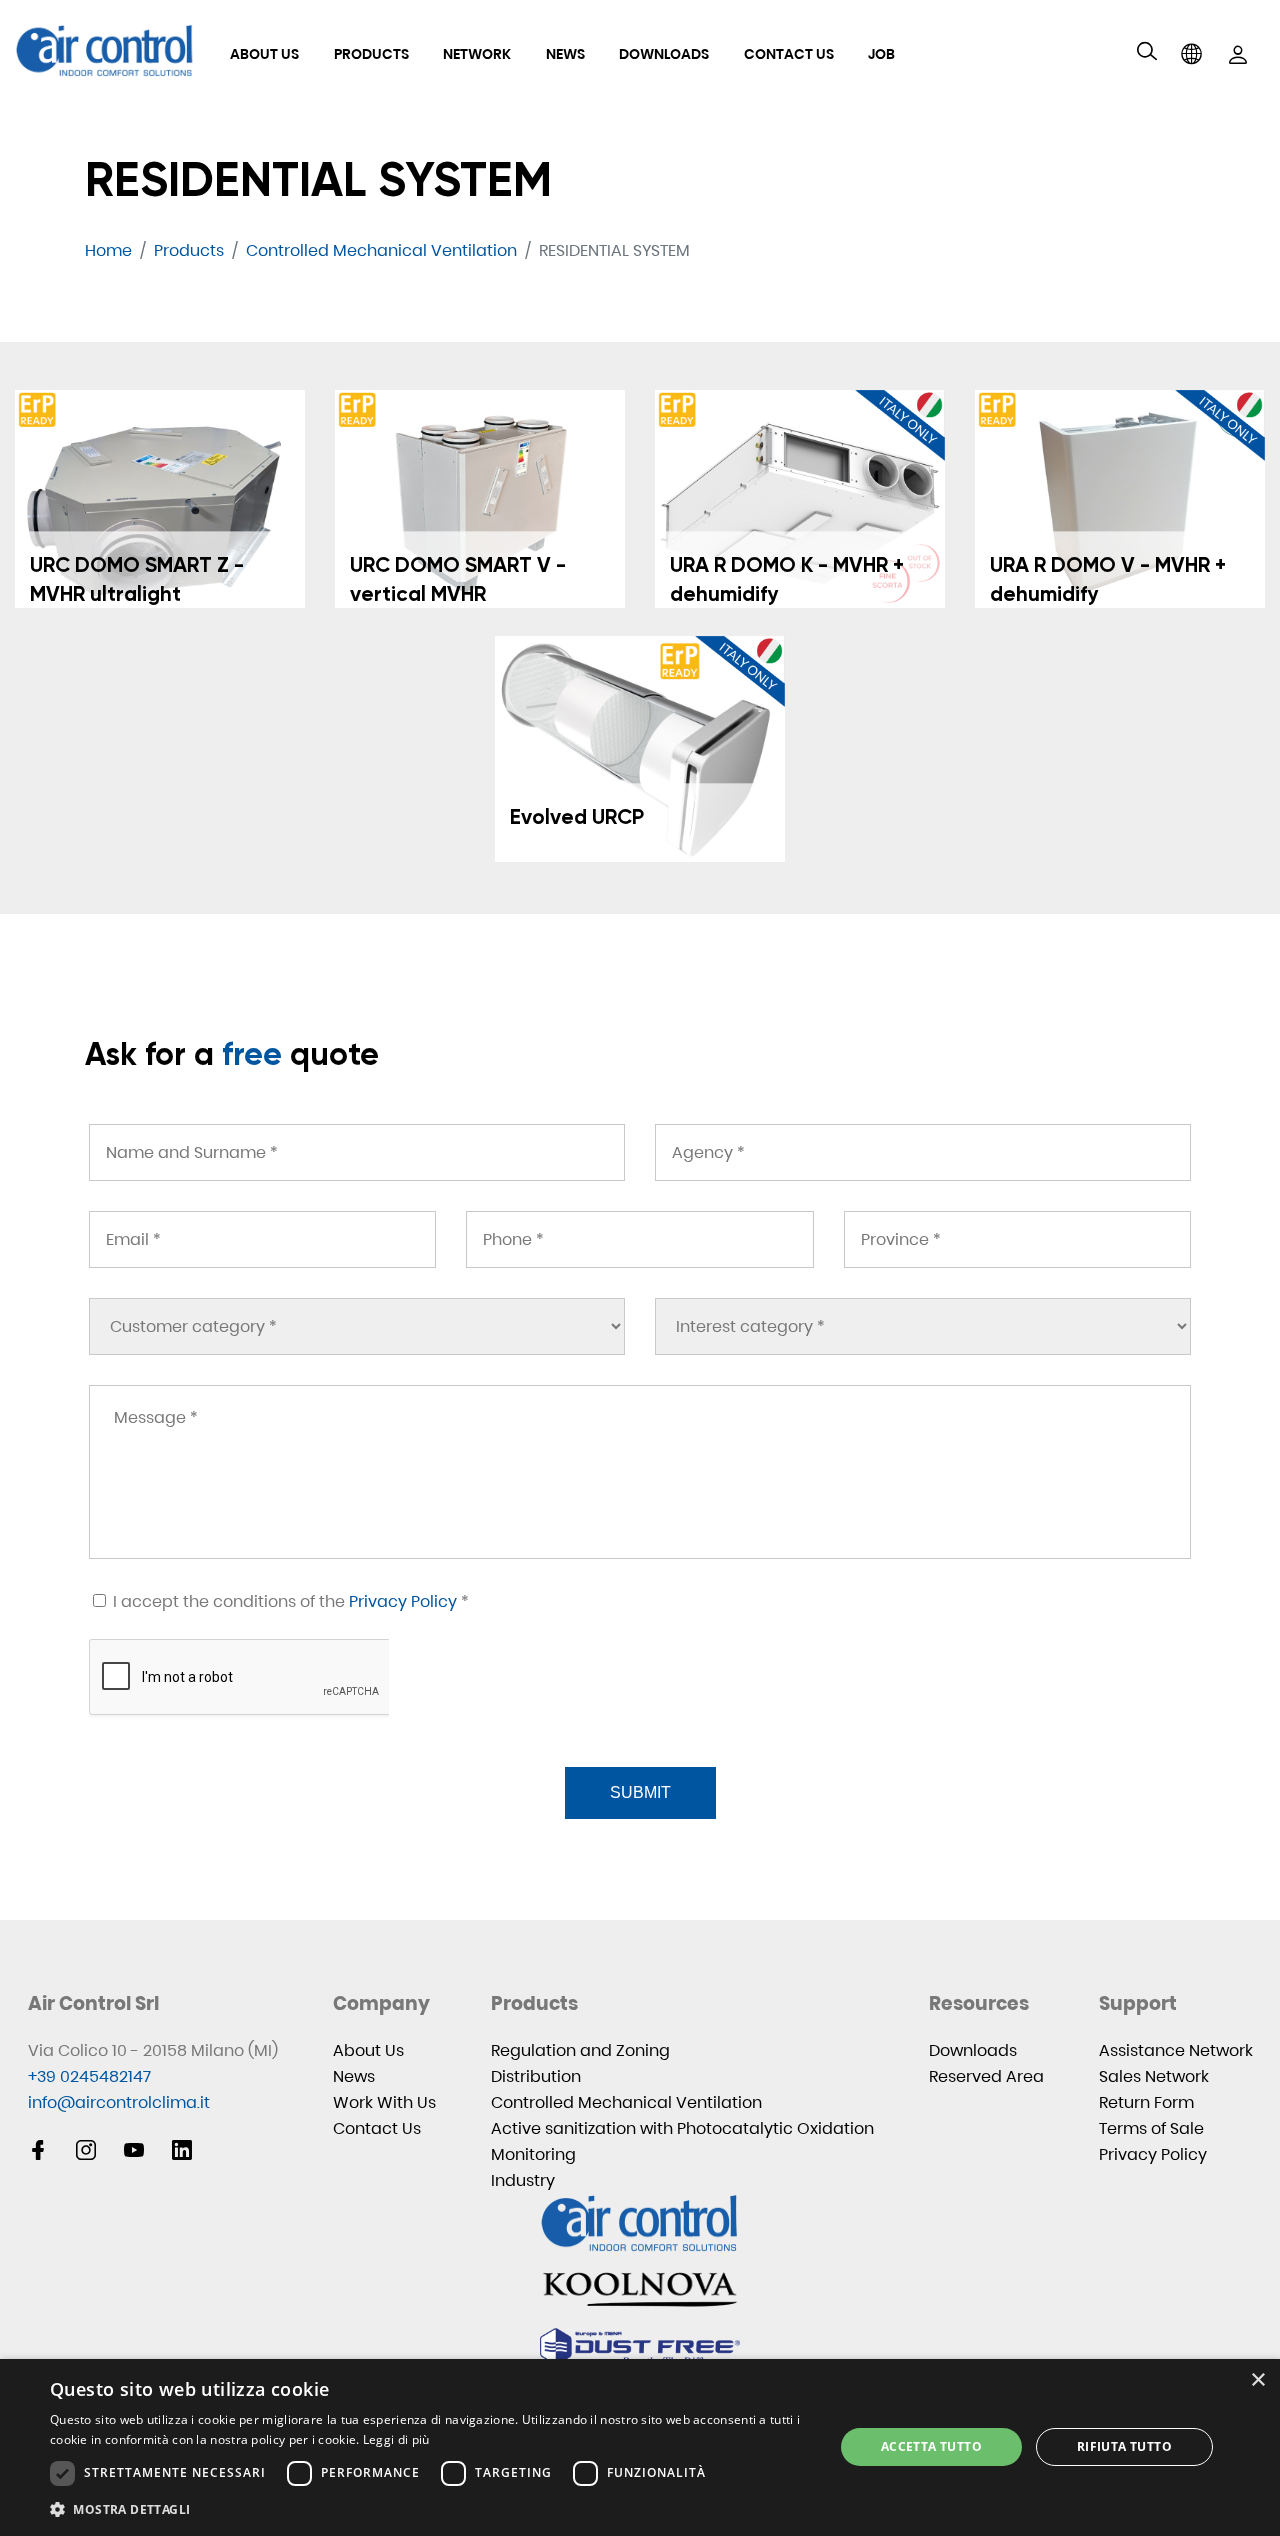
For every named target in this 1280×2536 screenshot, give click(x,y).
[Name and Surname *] (357, 1152)
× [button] (1257, 2380)
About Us (264, 54)
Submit (640, 1792)
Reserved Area (986, 2076)
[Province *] (1017, 1239)
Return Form (1146, 2102)
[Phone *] (639, 1239)
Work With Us (384, 2102)
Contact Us (789, 54)
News (565, 54)
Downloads (664, 54)
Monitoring (533, 2154)
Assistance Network (1176, 2050)
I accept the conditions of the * (289, 1601)
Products (371, 54)
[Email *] (262, 1239)
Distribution (536, 2076)
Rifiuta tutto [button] (1124, 2446)
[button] (430, 2509)
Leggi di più (396, 2439)
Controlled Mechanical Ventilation (626, 2102)
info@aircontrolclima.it (119, 2102)
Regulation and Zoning (580, 2050)
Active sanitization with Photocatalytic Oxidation (682, 2128)
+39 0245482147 (89, 2076)
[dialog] (640, 2447)
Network (477, 54)
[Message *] (640, 1472)
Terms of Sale (1151, 2128)
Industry (523, 2180)
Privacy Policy (403, 1601)
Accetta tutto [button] (931, 2446)
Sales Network (1154, 2076)
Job (881, 54)
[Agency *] (923, 1152)
